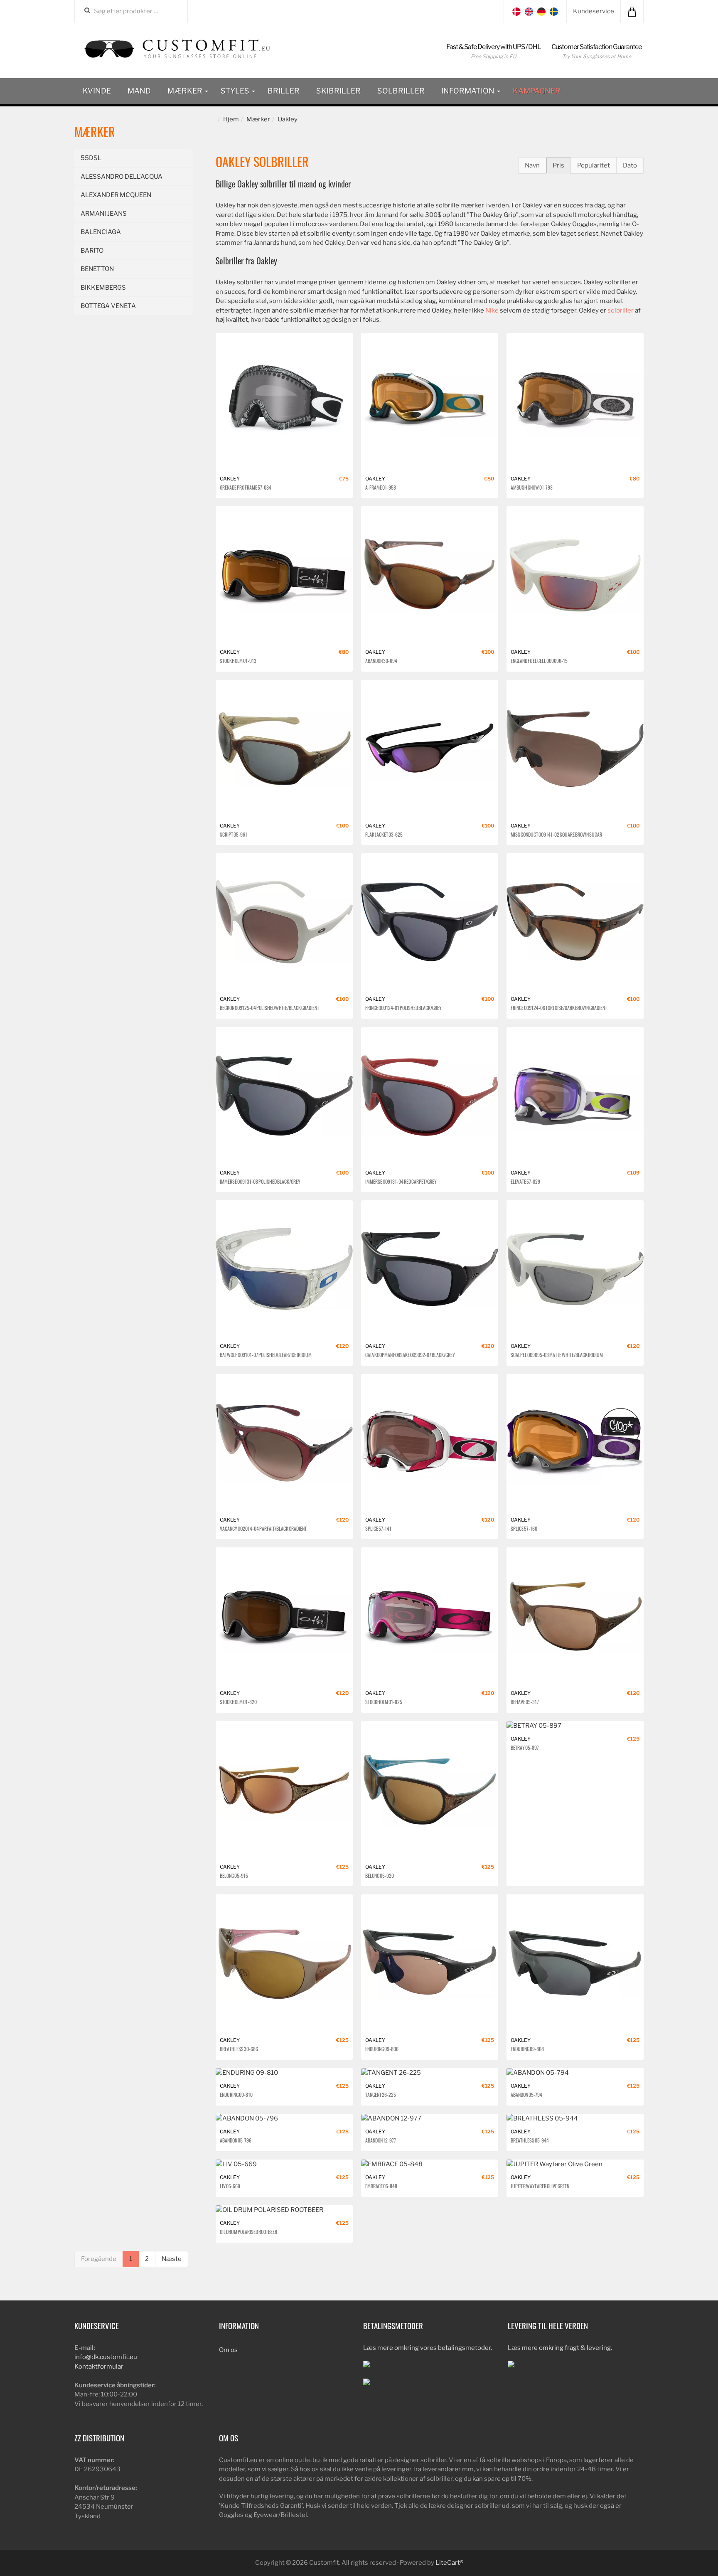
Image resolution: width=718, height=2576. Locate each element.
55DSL (91, 158)
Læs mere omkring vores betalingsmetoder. (428, 2348)
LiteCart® (449, 2563)
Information (469, 91)
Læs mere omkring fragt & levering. (560, 2348)
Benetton (97, 269)
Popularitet (594, 165)
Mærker (186, 91)
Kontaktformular (99, 2367)
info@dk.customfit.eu (106, 2357)
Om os (228, 2350)
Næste (172, 2259)
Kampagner (537, 91)
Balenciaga (101, 232)
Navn (532, 165)
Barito (92, 251)
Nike (492, 310)
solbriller (621, 310)
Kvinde (97, 91)
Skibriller (338, 91)
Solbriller (401, 91)
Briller (284, 91)
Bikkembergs (103, 288)
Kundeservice (594, 11)
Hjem (231, 119)
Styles (236, 91)
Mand (139, 91)
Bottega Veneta (108, 306)
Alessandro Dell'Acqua (122, 177)
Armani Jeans (104, 214)
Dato (630, 165)
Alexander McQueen (116, 195)
